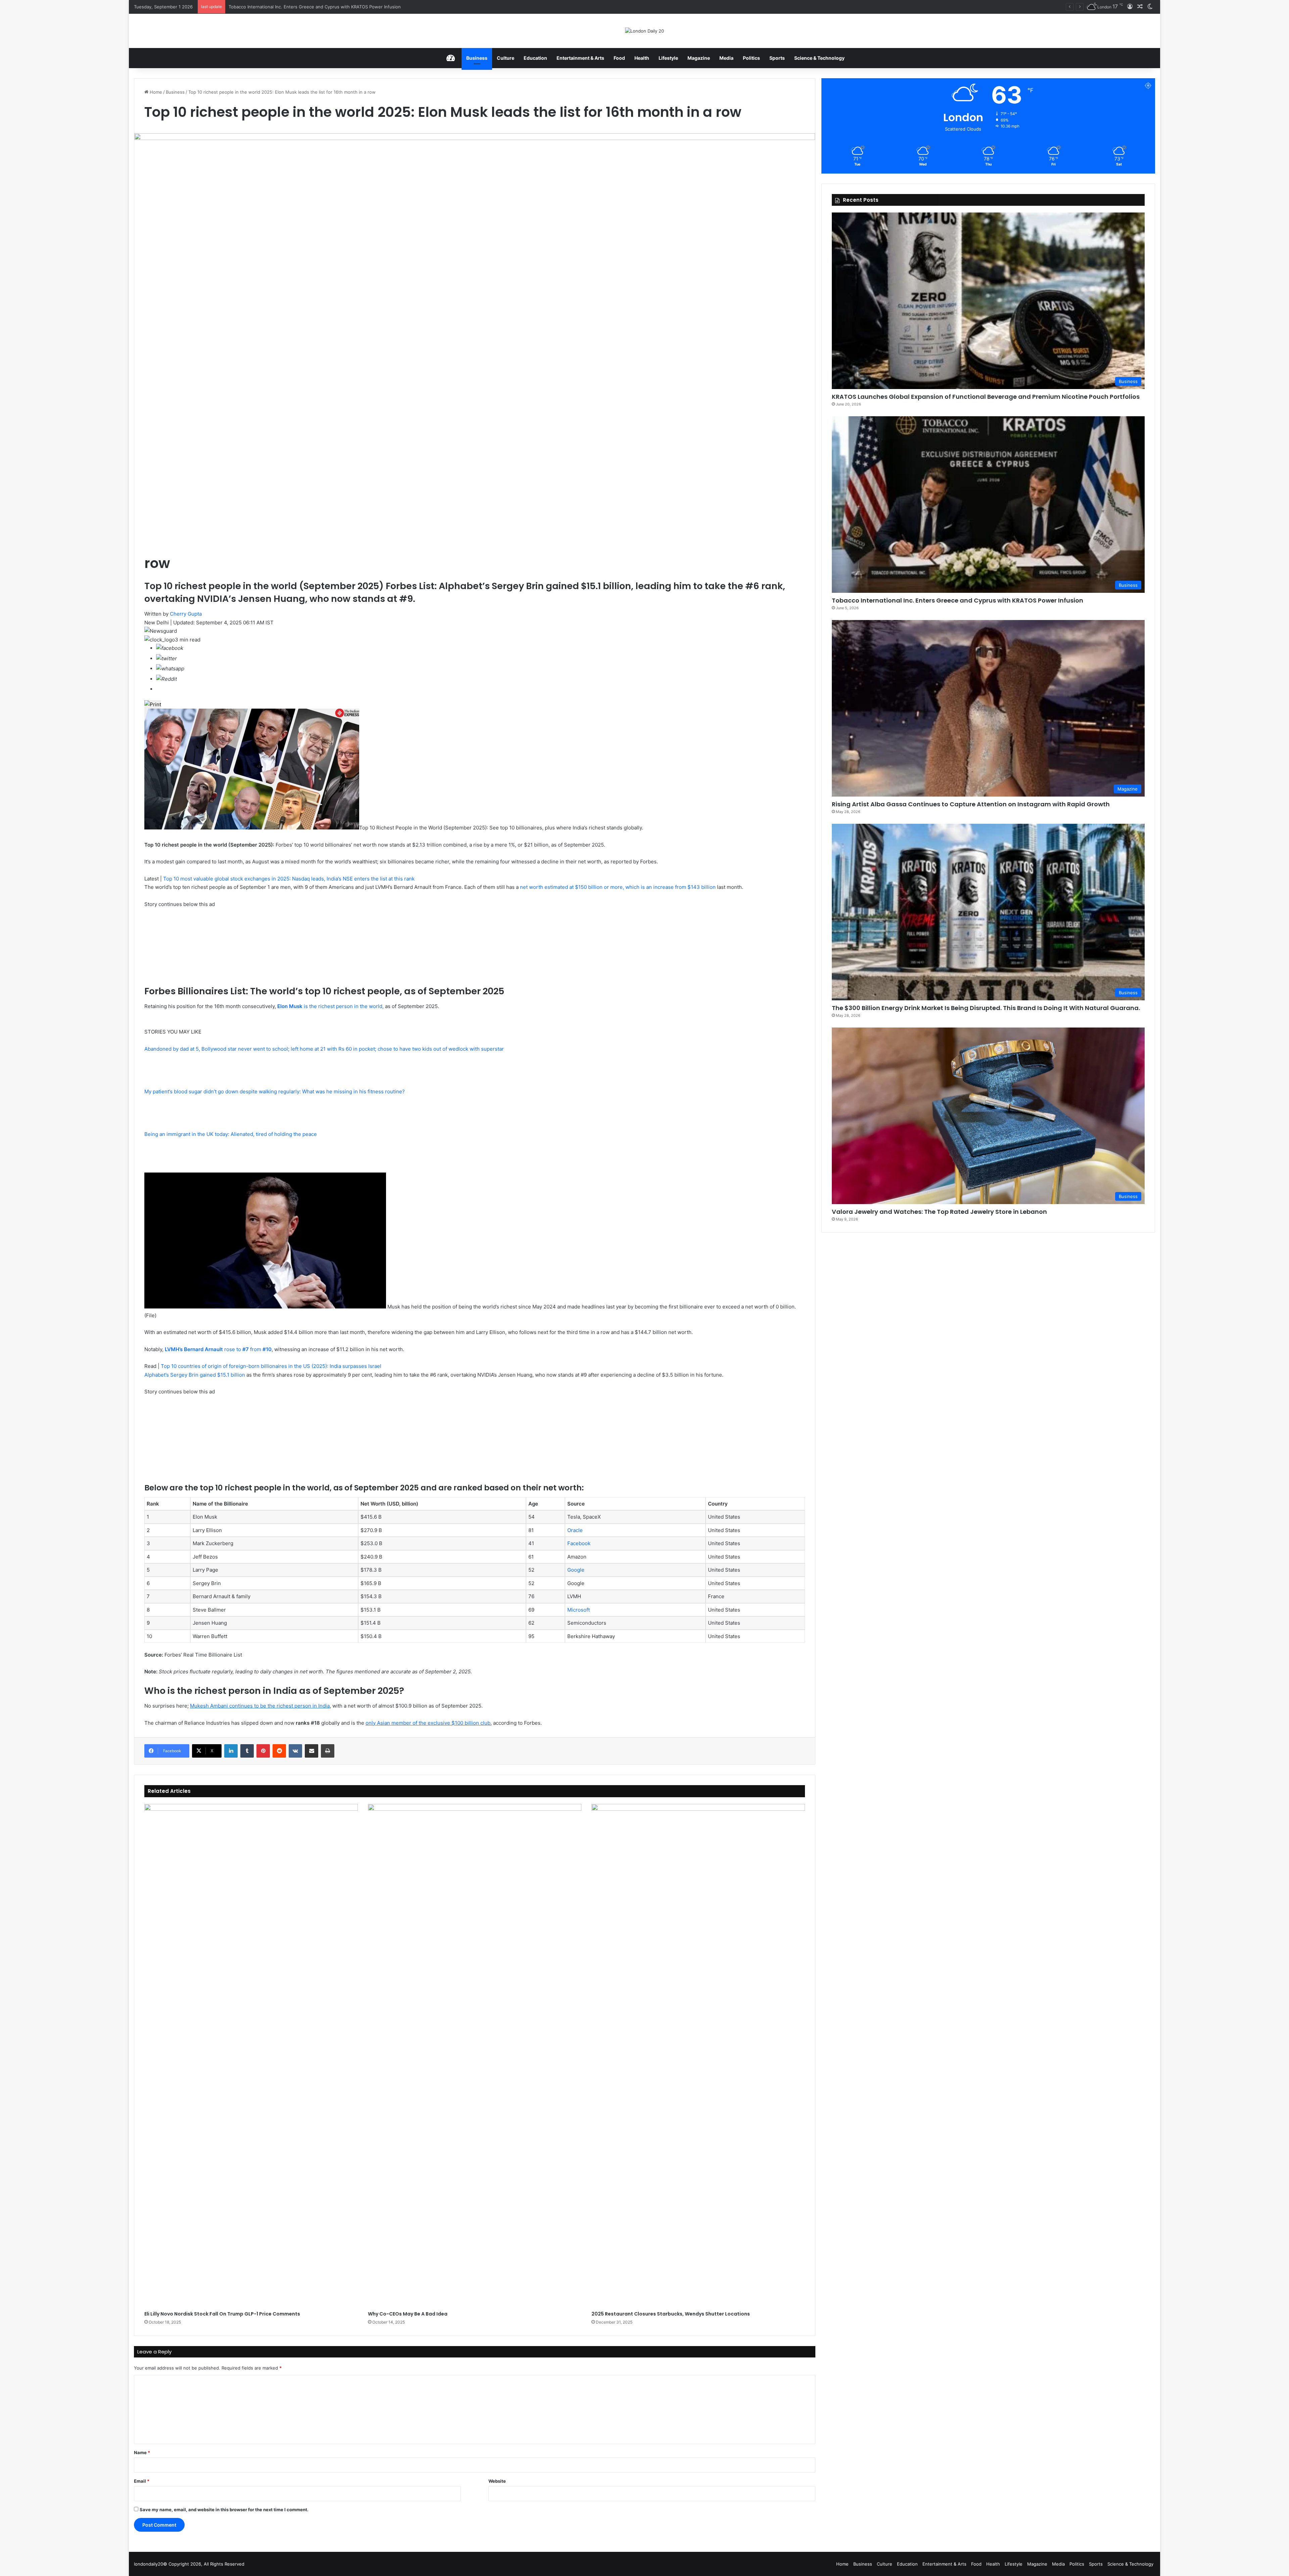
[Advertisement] (195, 1438)
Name (142, 2452)
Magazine (699, 58)
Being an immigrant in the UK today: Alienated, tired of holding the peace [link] (231, 1134)
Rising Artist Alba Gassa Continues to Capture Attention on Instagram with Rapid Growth (971, 804)
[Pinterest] (263, 1751)
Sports (777, 58)
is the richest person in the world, (330, 1006)
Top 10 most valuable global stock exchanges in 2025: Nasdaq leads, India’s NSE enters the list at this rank (289, 879)
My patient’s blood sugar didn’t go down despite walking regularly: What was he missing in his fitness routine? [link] (275, 1091)
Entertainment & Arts (580, 58)
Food (619, 58)
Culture (506, 58)
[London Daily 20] (644, 31)
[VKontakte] (295, 1751)
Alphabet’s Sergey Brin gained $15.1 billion (195, 1375)
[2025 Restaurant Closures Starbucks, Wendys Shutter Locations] (698, 2056)
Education (535, 58)
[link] (170, 648)
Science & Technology (819, 58)
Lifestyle (668, 58)
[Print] (328, 1751)
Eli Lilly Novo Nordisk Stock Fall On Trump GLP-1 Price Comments (222, 2314)
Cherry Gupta (186, 614)
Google (576, 1570)
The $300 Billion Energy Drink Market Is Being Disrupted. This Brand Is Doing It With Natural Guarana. (335, 7)
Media (726, 58)
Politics (751, 58)
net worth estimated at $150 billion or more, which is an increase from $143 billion (618, 887)
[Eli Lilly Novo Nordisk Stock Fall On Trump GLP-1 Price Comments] (251, 2056)
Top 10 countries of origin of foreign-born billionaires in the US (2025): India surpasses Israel (271, 1366)
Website (497, 2481)
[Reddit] (279, 1751)
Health (642, 58)
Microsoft (579, 1610)
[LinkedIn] (231, 1751)
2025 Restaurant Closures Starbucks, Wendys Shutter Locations (671, 2314)
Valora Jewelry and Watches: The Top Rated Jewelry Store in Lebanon (939, 1212)
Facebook (579, 1543)
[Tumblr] (247, 1751)
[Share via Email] (312, 1751)
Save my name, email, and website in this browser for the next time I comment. (224, 2510)
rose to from (218, 1349)
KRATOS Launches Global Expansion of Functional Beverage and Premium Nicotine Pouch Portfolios (986, 397)
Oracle (575, 1530)
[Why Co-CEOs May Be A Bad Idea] (475, 2056)
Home (155, 92)
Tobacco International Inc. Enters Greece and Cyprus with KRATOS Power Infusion (958, 600)
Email (142, 2481)
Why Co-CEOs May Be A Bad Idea (408, 2314)
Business (477, 58)
